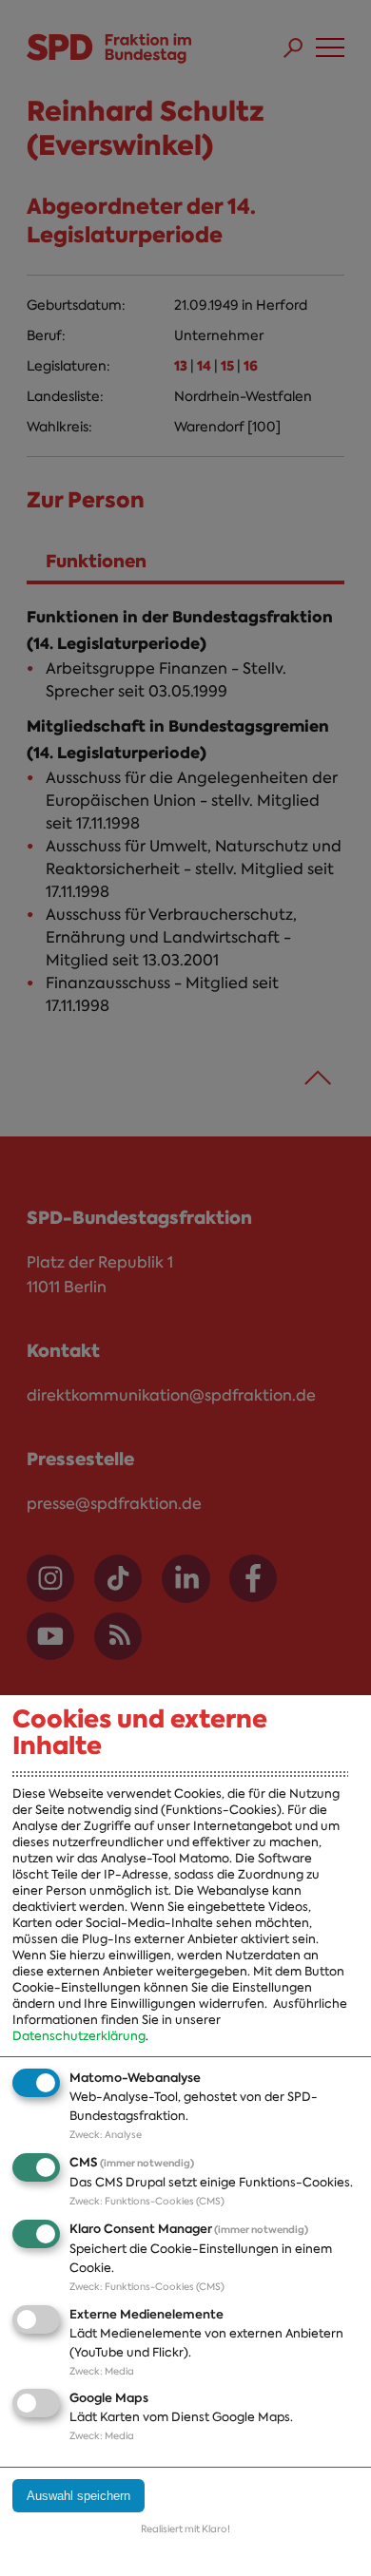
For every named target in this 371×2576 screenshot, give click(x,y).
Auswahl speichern (78, 2496)
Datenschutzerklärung (79, 2036)
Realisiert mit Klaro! (185, 2529)
